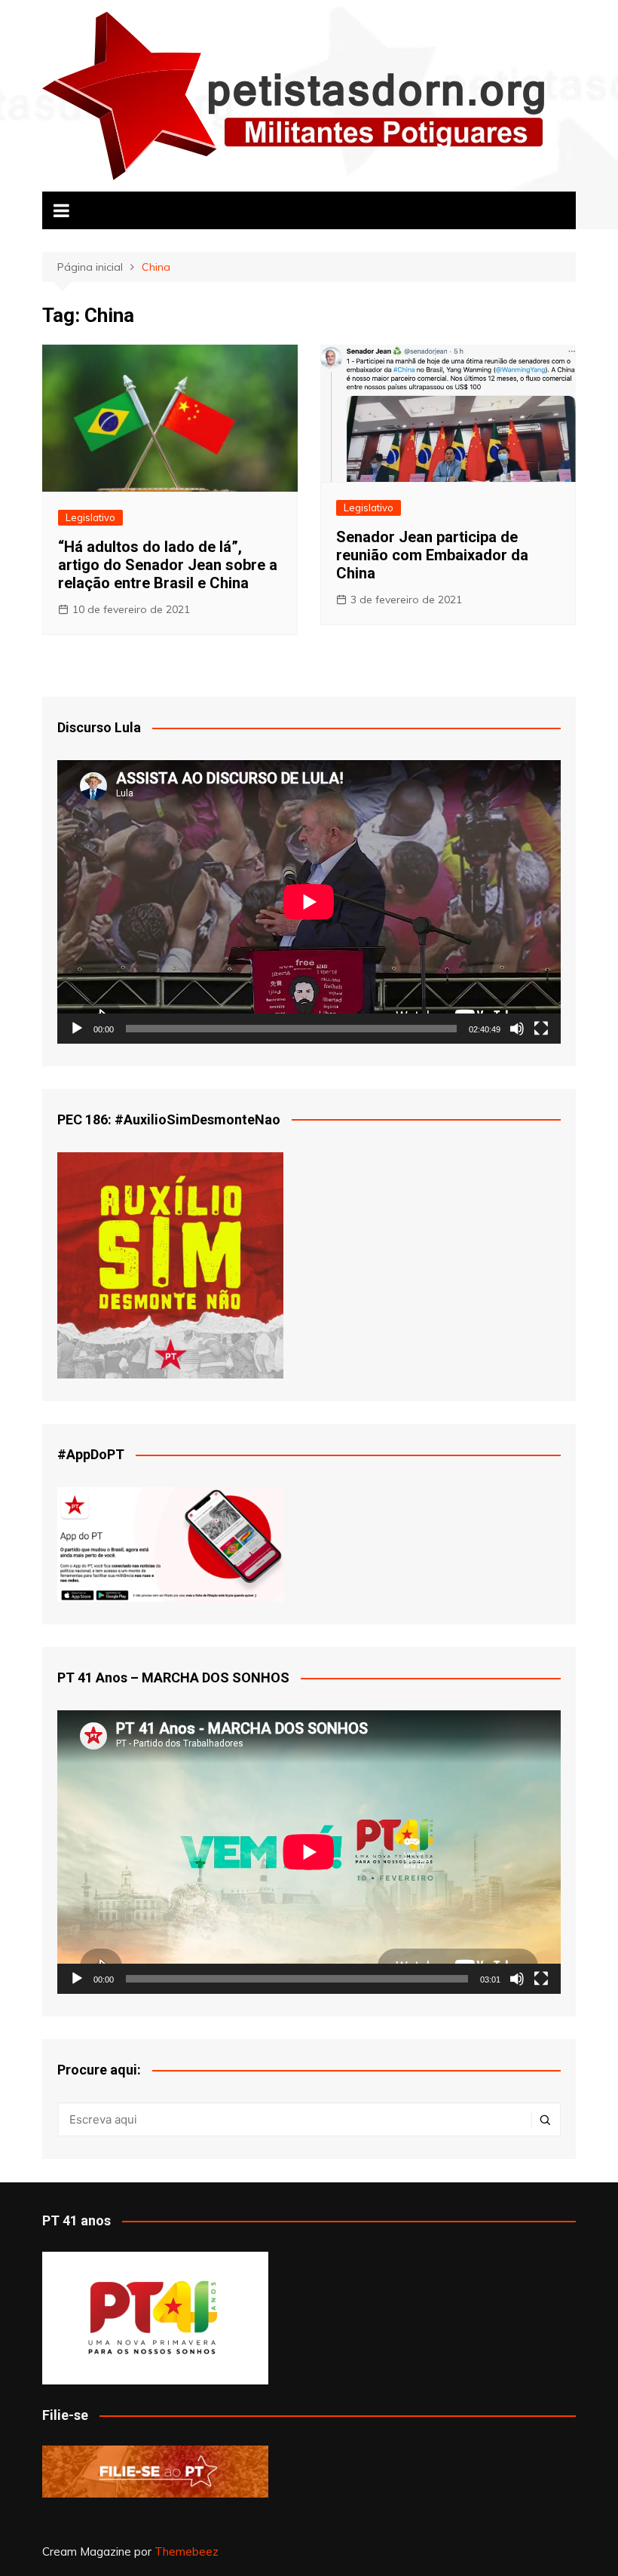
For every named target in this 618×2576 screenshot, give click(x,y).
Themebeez (187, 2551)
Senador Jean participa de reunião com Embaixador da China (432, 555)
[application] (309, 902)
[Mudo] (517, 1029)
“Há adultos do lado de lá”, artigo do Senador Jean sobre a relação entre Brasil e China (168, 565)
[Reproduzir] (77, 1029)
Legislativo (90, 517)
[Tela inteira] (541, 1029)
